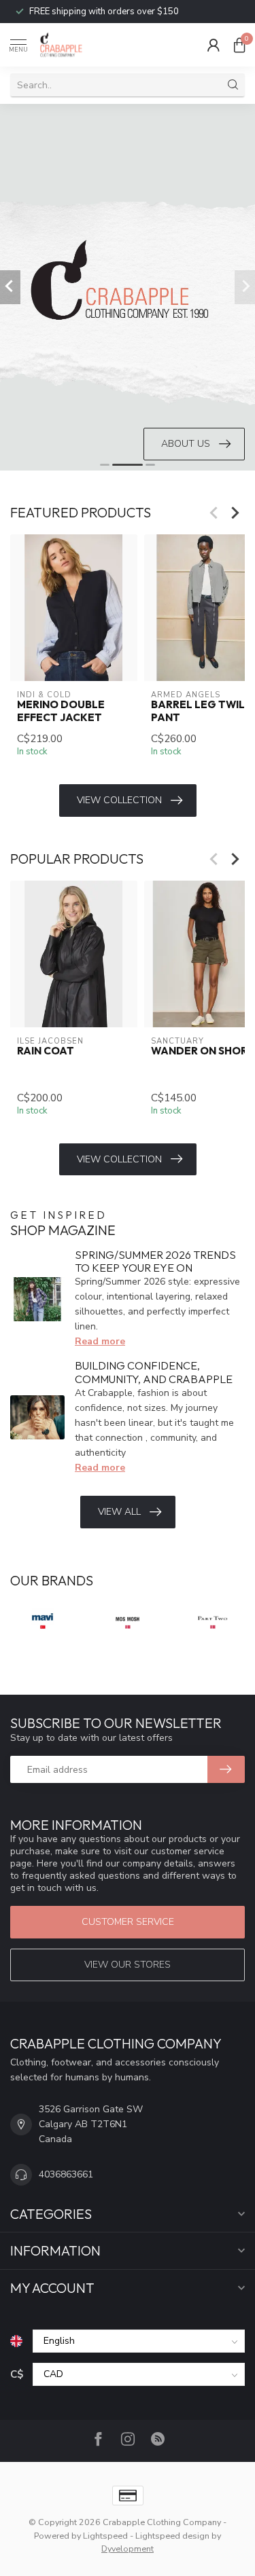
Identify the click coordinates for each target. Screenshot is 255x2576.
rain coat (46, 1051)
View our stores (128, 1965)
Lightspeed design (172, 2536)
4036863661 (66, 2174)
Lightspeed (105, 2536)
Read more (100, 1341)
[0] (239, 45)
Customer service (128, 1922)
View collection (119, 800)
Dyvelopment (128, 2549)
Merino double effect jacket (61, 711)
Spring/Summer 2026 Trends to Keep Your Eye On (155, 1261)
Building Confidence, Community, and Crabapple (154, 1372)
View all (119, 1512)
